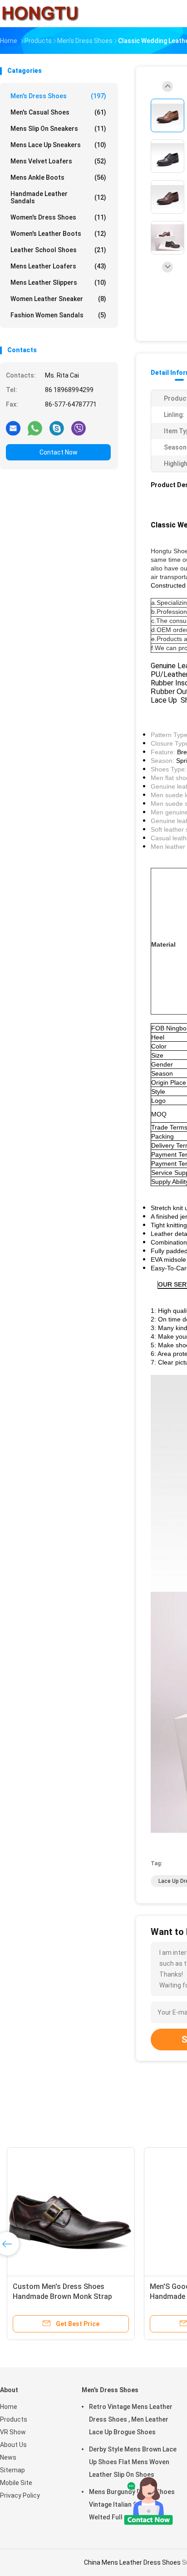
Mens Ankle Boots (58, 177)
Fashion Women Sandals (58, 315)
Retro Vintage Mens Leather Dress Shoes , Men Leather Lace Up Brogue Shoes (131, 2419)
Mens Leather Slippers (58, 282)
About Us (13, 2445)
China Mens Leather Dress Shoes (132, 2562)
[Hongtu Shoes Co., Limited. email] (13, 428)
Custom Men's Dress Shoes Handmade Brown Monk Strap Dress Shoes (62, 2296)
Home (9, 2407)
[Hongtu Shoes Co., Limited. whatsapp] (35, 428)
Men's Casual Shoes (58, 112)
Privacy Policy (20, 2495)
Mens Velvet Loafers (58, 161)
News (8, 2457)
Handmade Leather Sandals (58, 197)
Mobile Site (16, 2483)
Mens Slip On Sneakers (58, 129)
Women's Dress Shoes (58, 217)
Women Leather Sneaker (58, 299)
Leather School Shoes (58, 250)
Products (14, 2419)
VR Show (13, 2432)
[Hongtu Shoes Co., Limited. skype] (57, 428)
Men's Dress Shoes (58, 96)
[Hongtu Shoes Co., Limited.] (40, 14)
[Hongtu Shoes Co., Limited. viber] (79, 428)
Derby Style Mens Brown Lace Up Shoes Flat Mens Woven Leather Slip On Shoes (133, 2462)
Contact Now (59, 452)
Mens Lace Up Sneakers (58, 145)
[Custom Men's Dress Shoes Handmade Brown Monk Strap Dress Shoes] (71, 2211)
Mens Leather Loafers (58, 266)
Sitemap (12, 2470)
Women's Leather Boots (58, 234)
